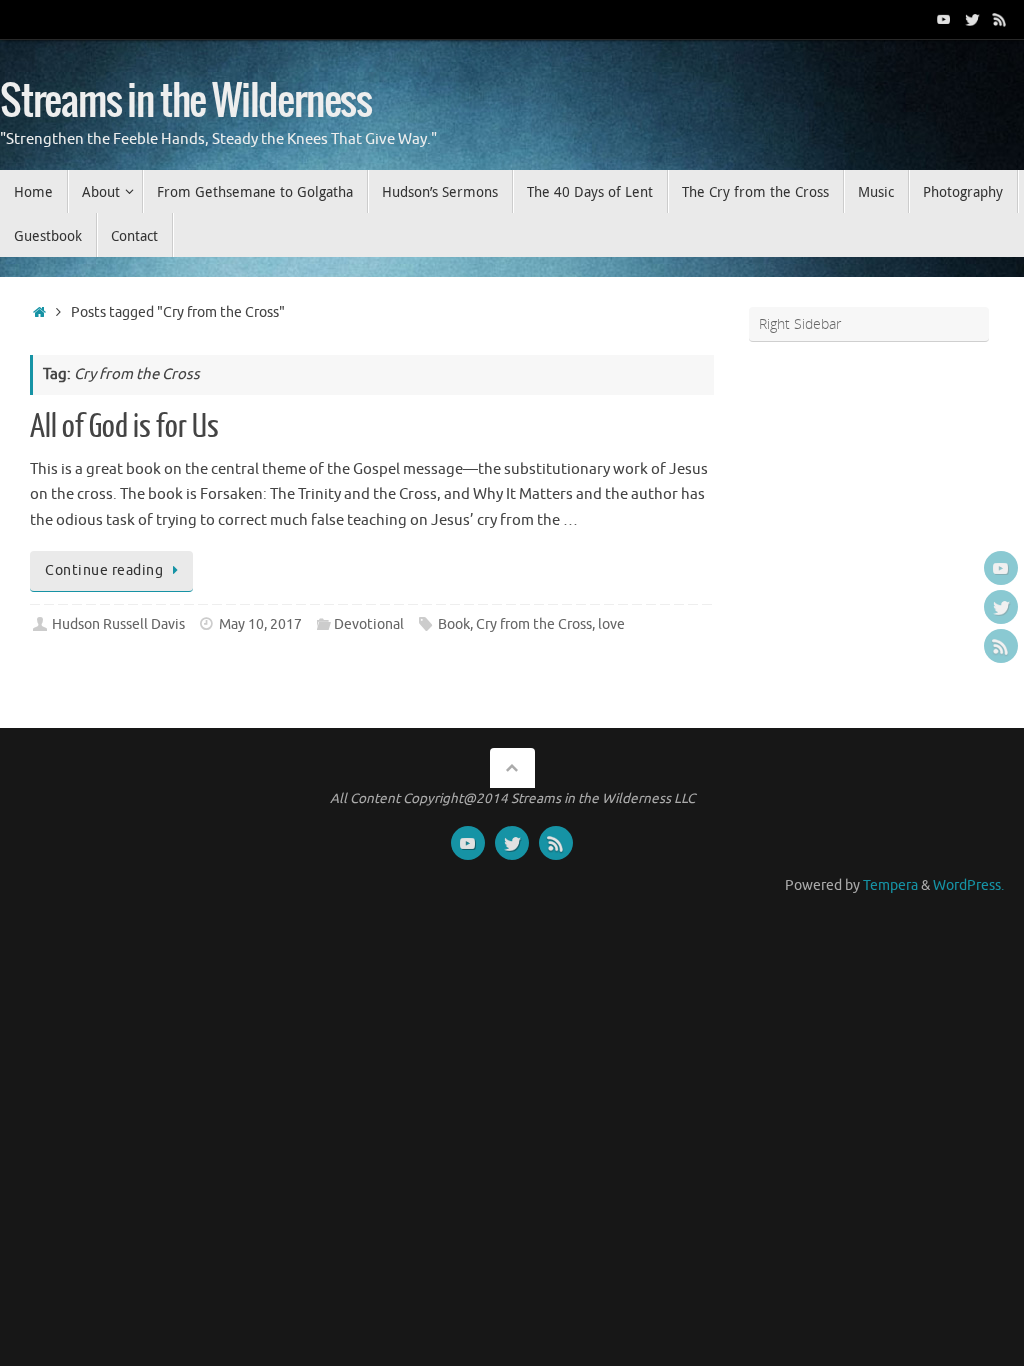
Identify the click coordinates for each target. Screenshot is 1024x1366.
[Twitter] (972, 19)
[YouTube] (944, 19)
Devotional (369, 624)
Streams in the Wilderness (186, 102)
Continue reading (104, 570)
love (611, 624)
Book (454, 624)
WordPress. (968, 885)
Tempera (890, 885)
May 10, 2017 (260, 624)
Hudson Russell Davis (118, 624)
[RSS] (1000, 19)
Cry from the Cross (534, 624)
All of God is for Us (124, 427)
